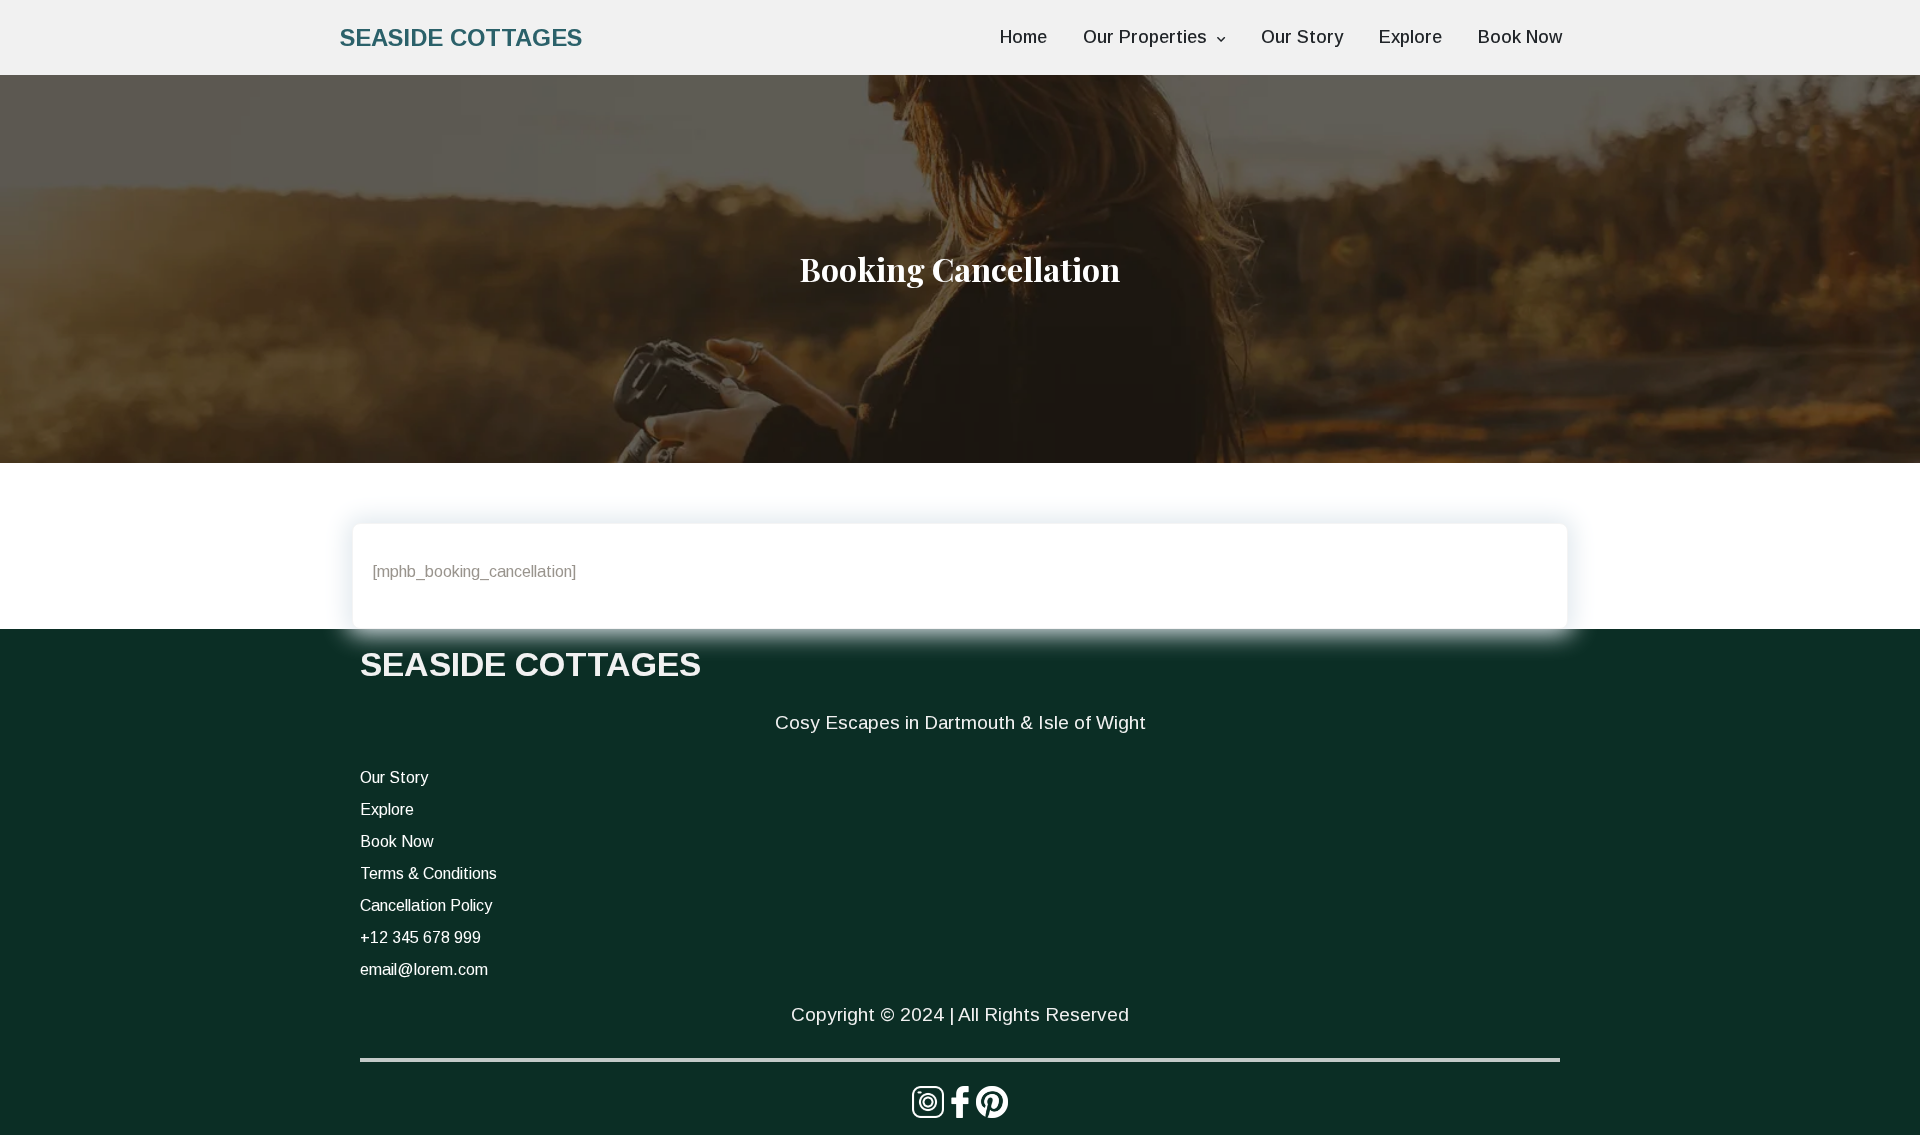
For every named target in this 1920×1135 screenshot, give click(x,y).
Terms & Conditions (428, 873)
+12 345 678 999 (420, 937)
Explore (1410, 37)
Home (1023, 37)
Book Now (1520, 37)
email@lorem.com (424, 969)
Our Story (1302, 37)
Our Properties (1145, 37)
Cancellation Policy (426, 905)
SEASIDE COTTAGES (461, 37)
